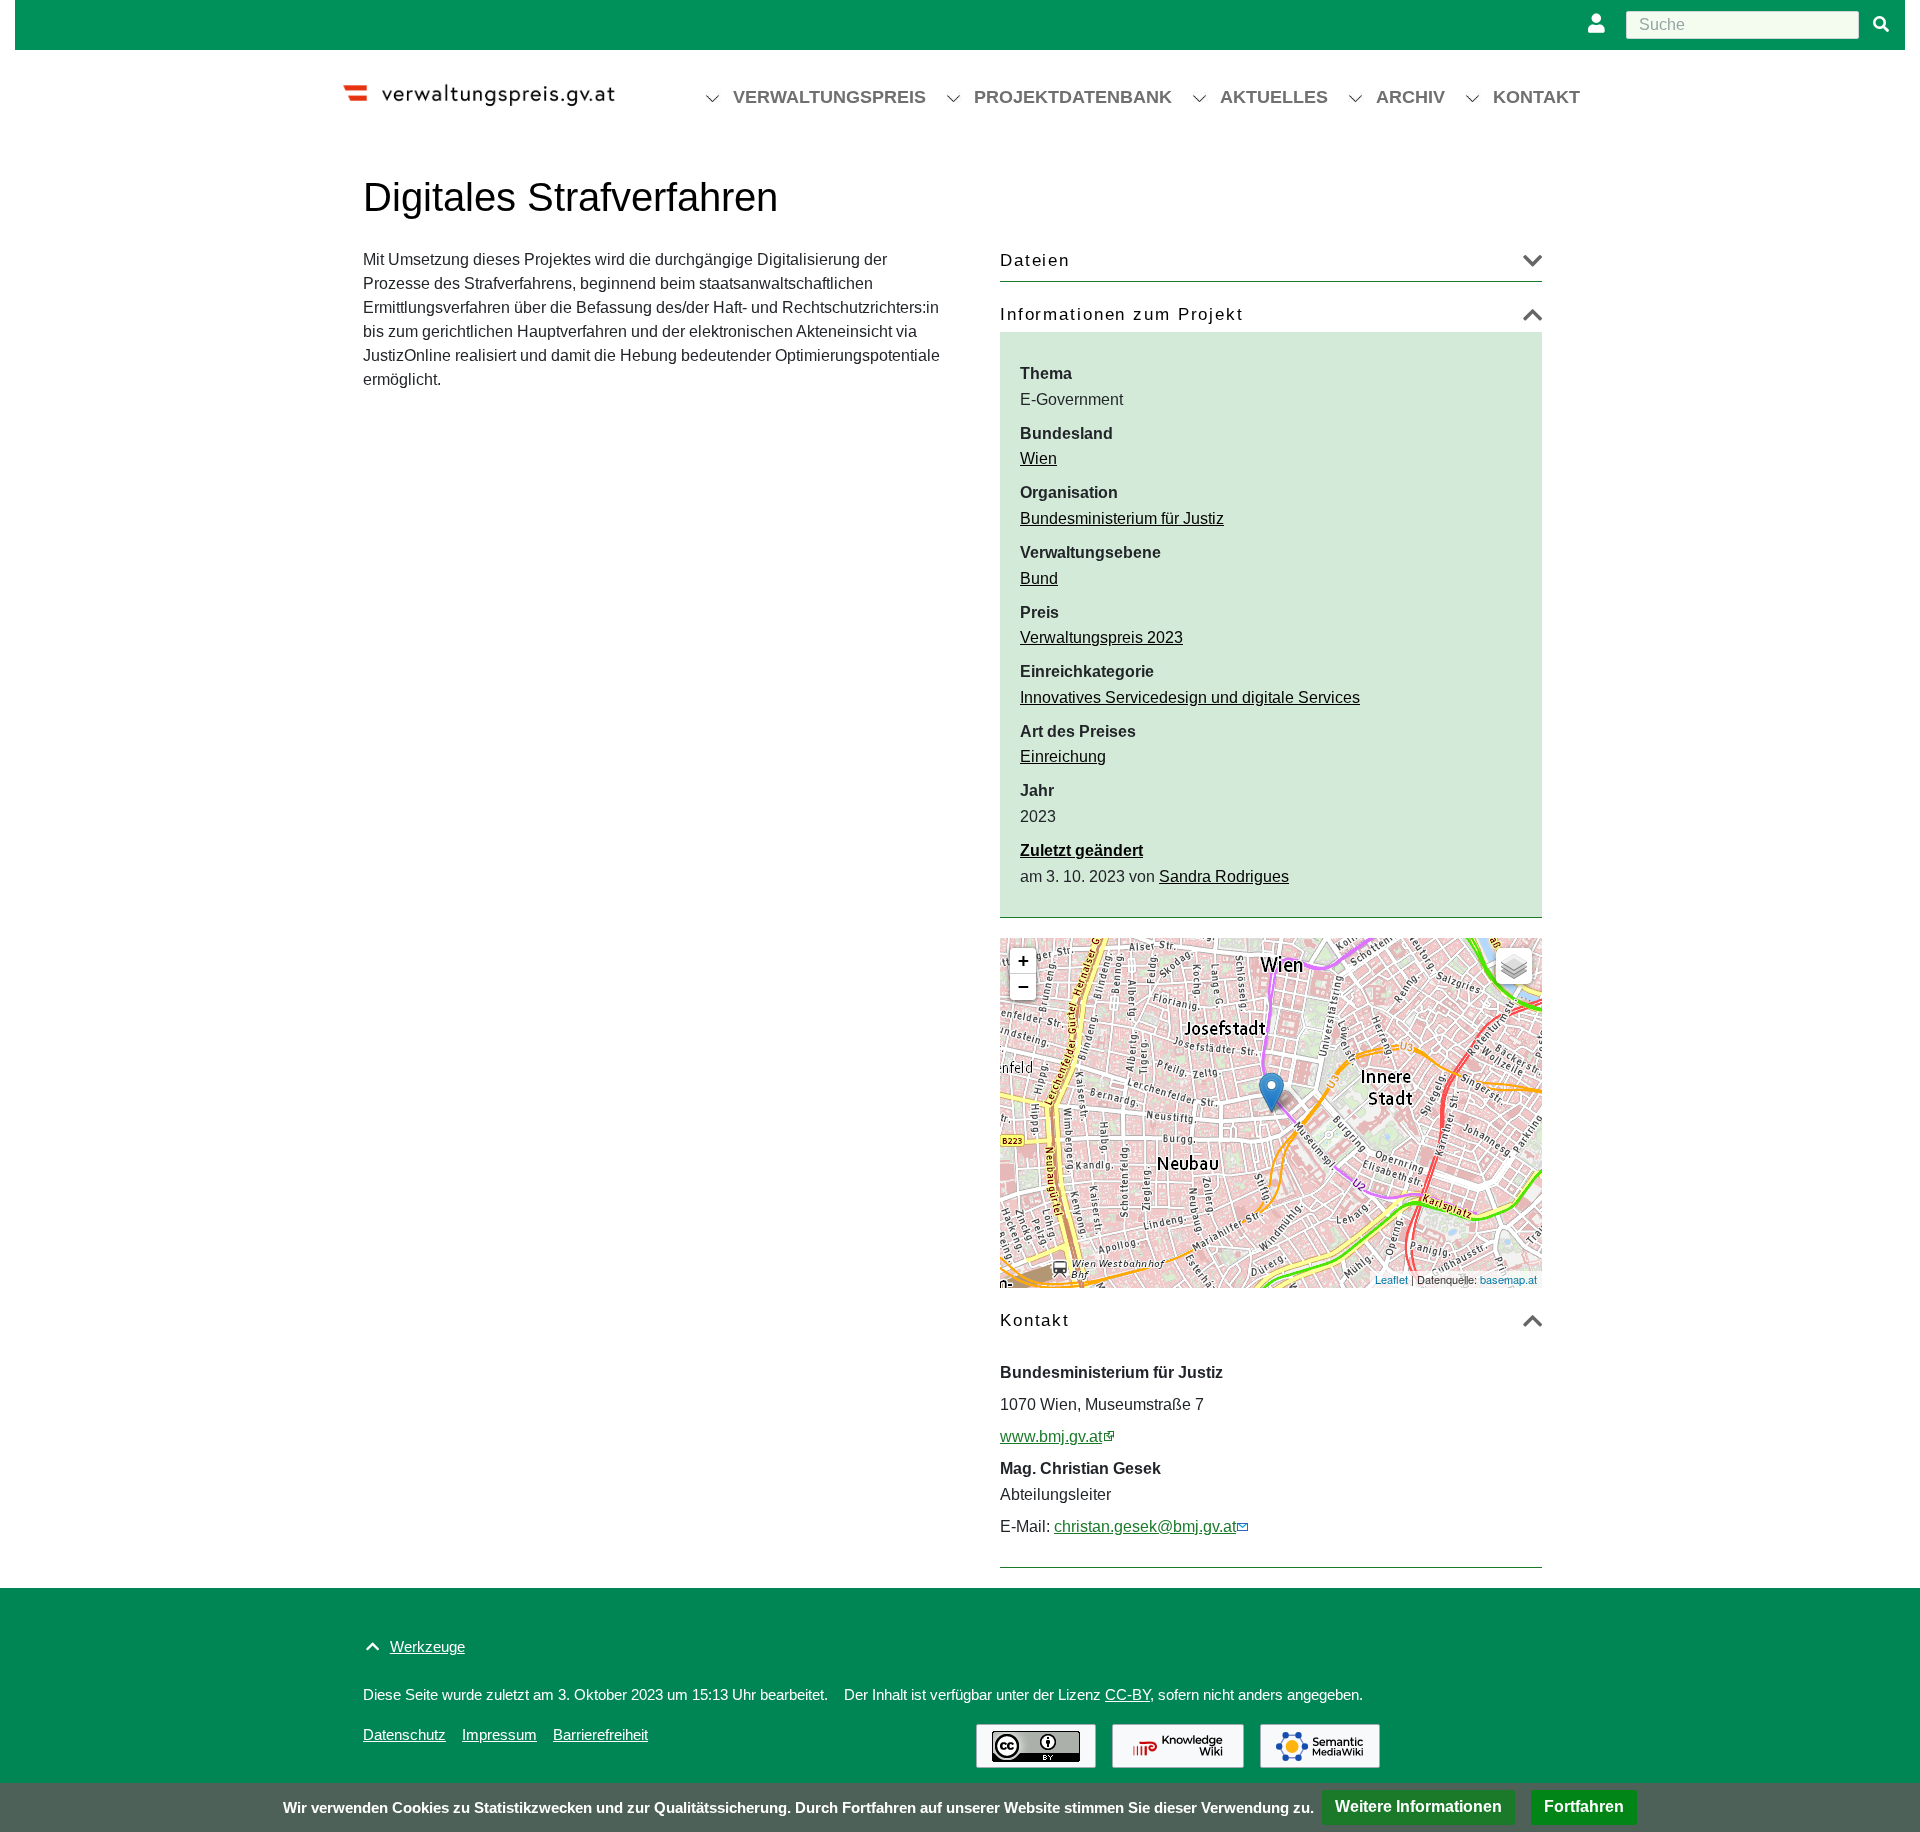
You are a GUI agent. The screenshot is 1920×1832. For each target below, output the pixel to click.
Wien (1038, 458)
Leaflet (1391, 1279)
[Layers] (1514, 966)
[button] (1418, 1807)
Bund (1039, 578)
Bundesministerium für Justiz (1122, 518)
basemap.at (1508, 1279)
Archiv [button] (1410, 97)
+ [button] (1023, 960)
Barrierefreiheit (600, 1734)
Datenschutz (404, 1734)
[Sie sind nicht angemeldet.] (1601, 25)
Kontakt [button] (1536, 97)
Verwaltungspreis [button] (829, 97)
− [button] (1023, 986)
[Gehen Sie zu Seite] (1881, 25)
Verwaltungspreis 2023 (1101, 637)
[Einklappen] (1532, 318)
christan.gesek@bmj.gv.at (1145, 1526)
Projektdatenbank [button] (1073, 97)
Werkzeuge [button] (427, 1646)
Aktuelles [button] (1274, 97)
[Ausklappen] (1532, 264)
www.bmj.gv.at (1051, 1436)
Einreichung (1063, 756)
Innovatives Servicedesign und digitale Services (1190, 697)
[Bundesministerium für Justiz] (1271, 1092)
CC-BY (1127, 1694)
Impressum (499, 1734)
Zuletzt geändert (1081, 850)
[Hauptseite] (496, 86)
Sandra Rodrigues (1224, 876)
